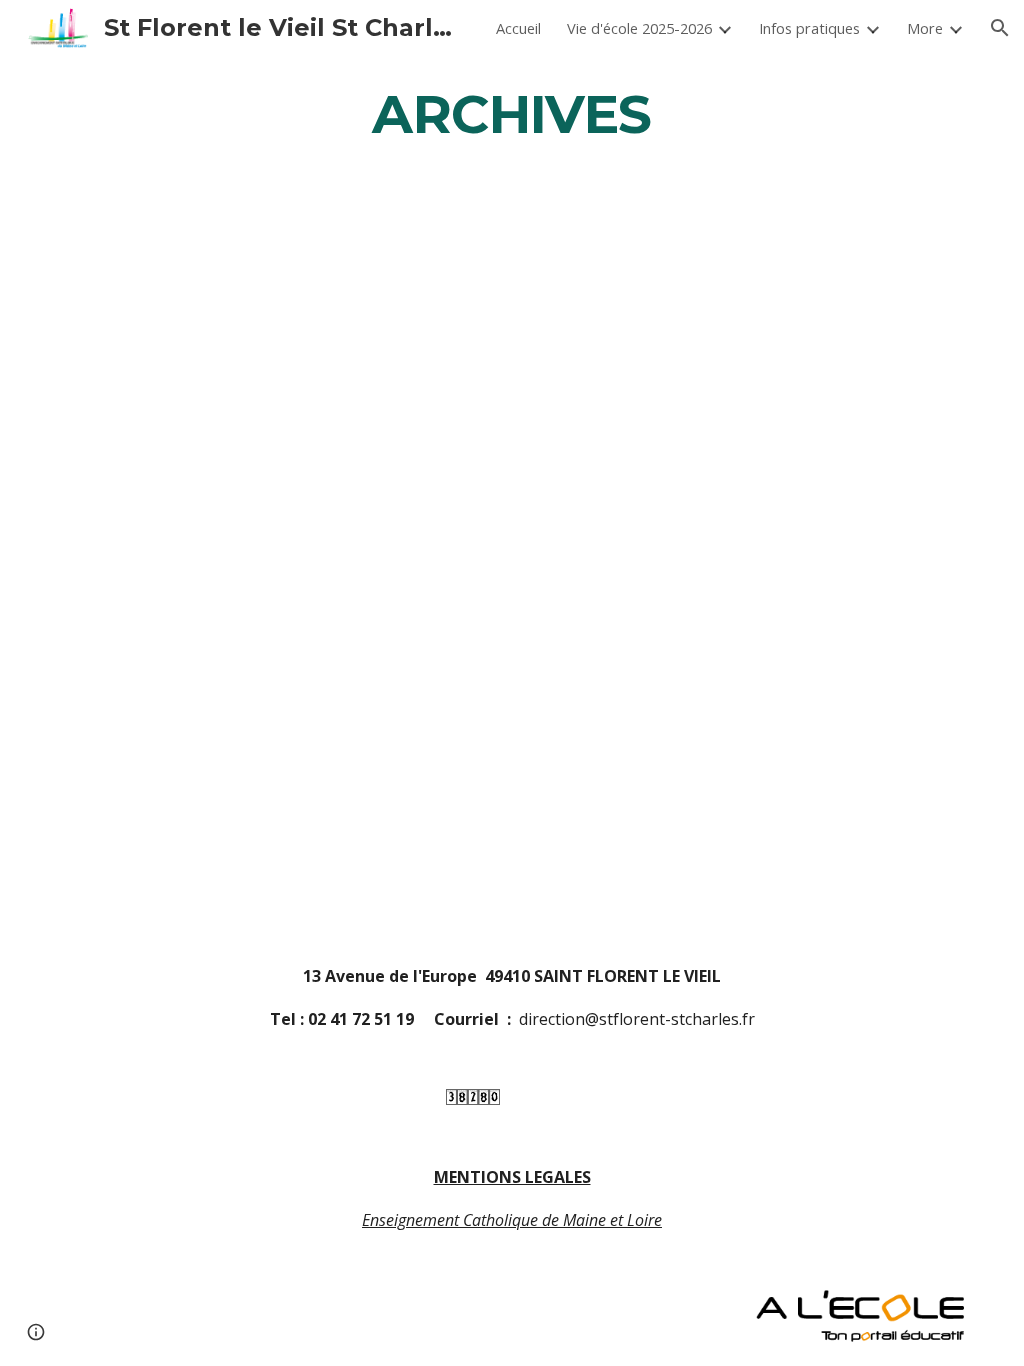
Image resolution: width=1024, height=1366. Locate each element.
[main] (511, 113)
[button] (1000, 28)
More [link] (925, 28)
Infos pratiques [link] (809, 28)
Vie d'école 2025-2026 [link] (639, 28)
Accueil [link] (518, 28)
